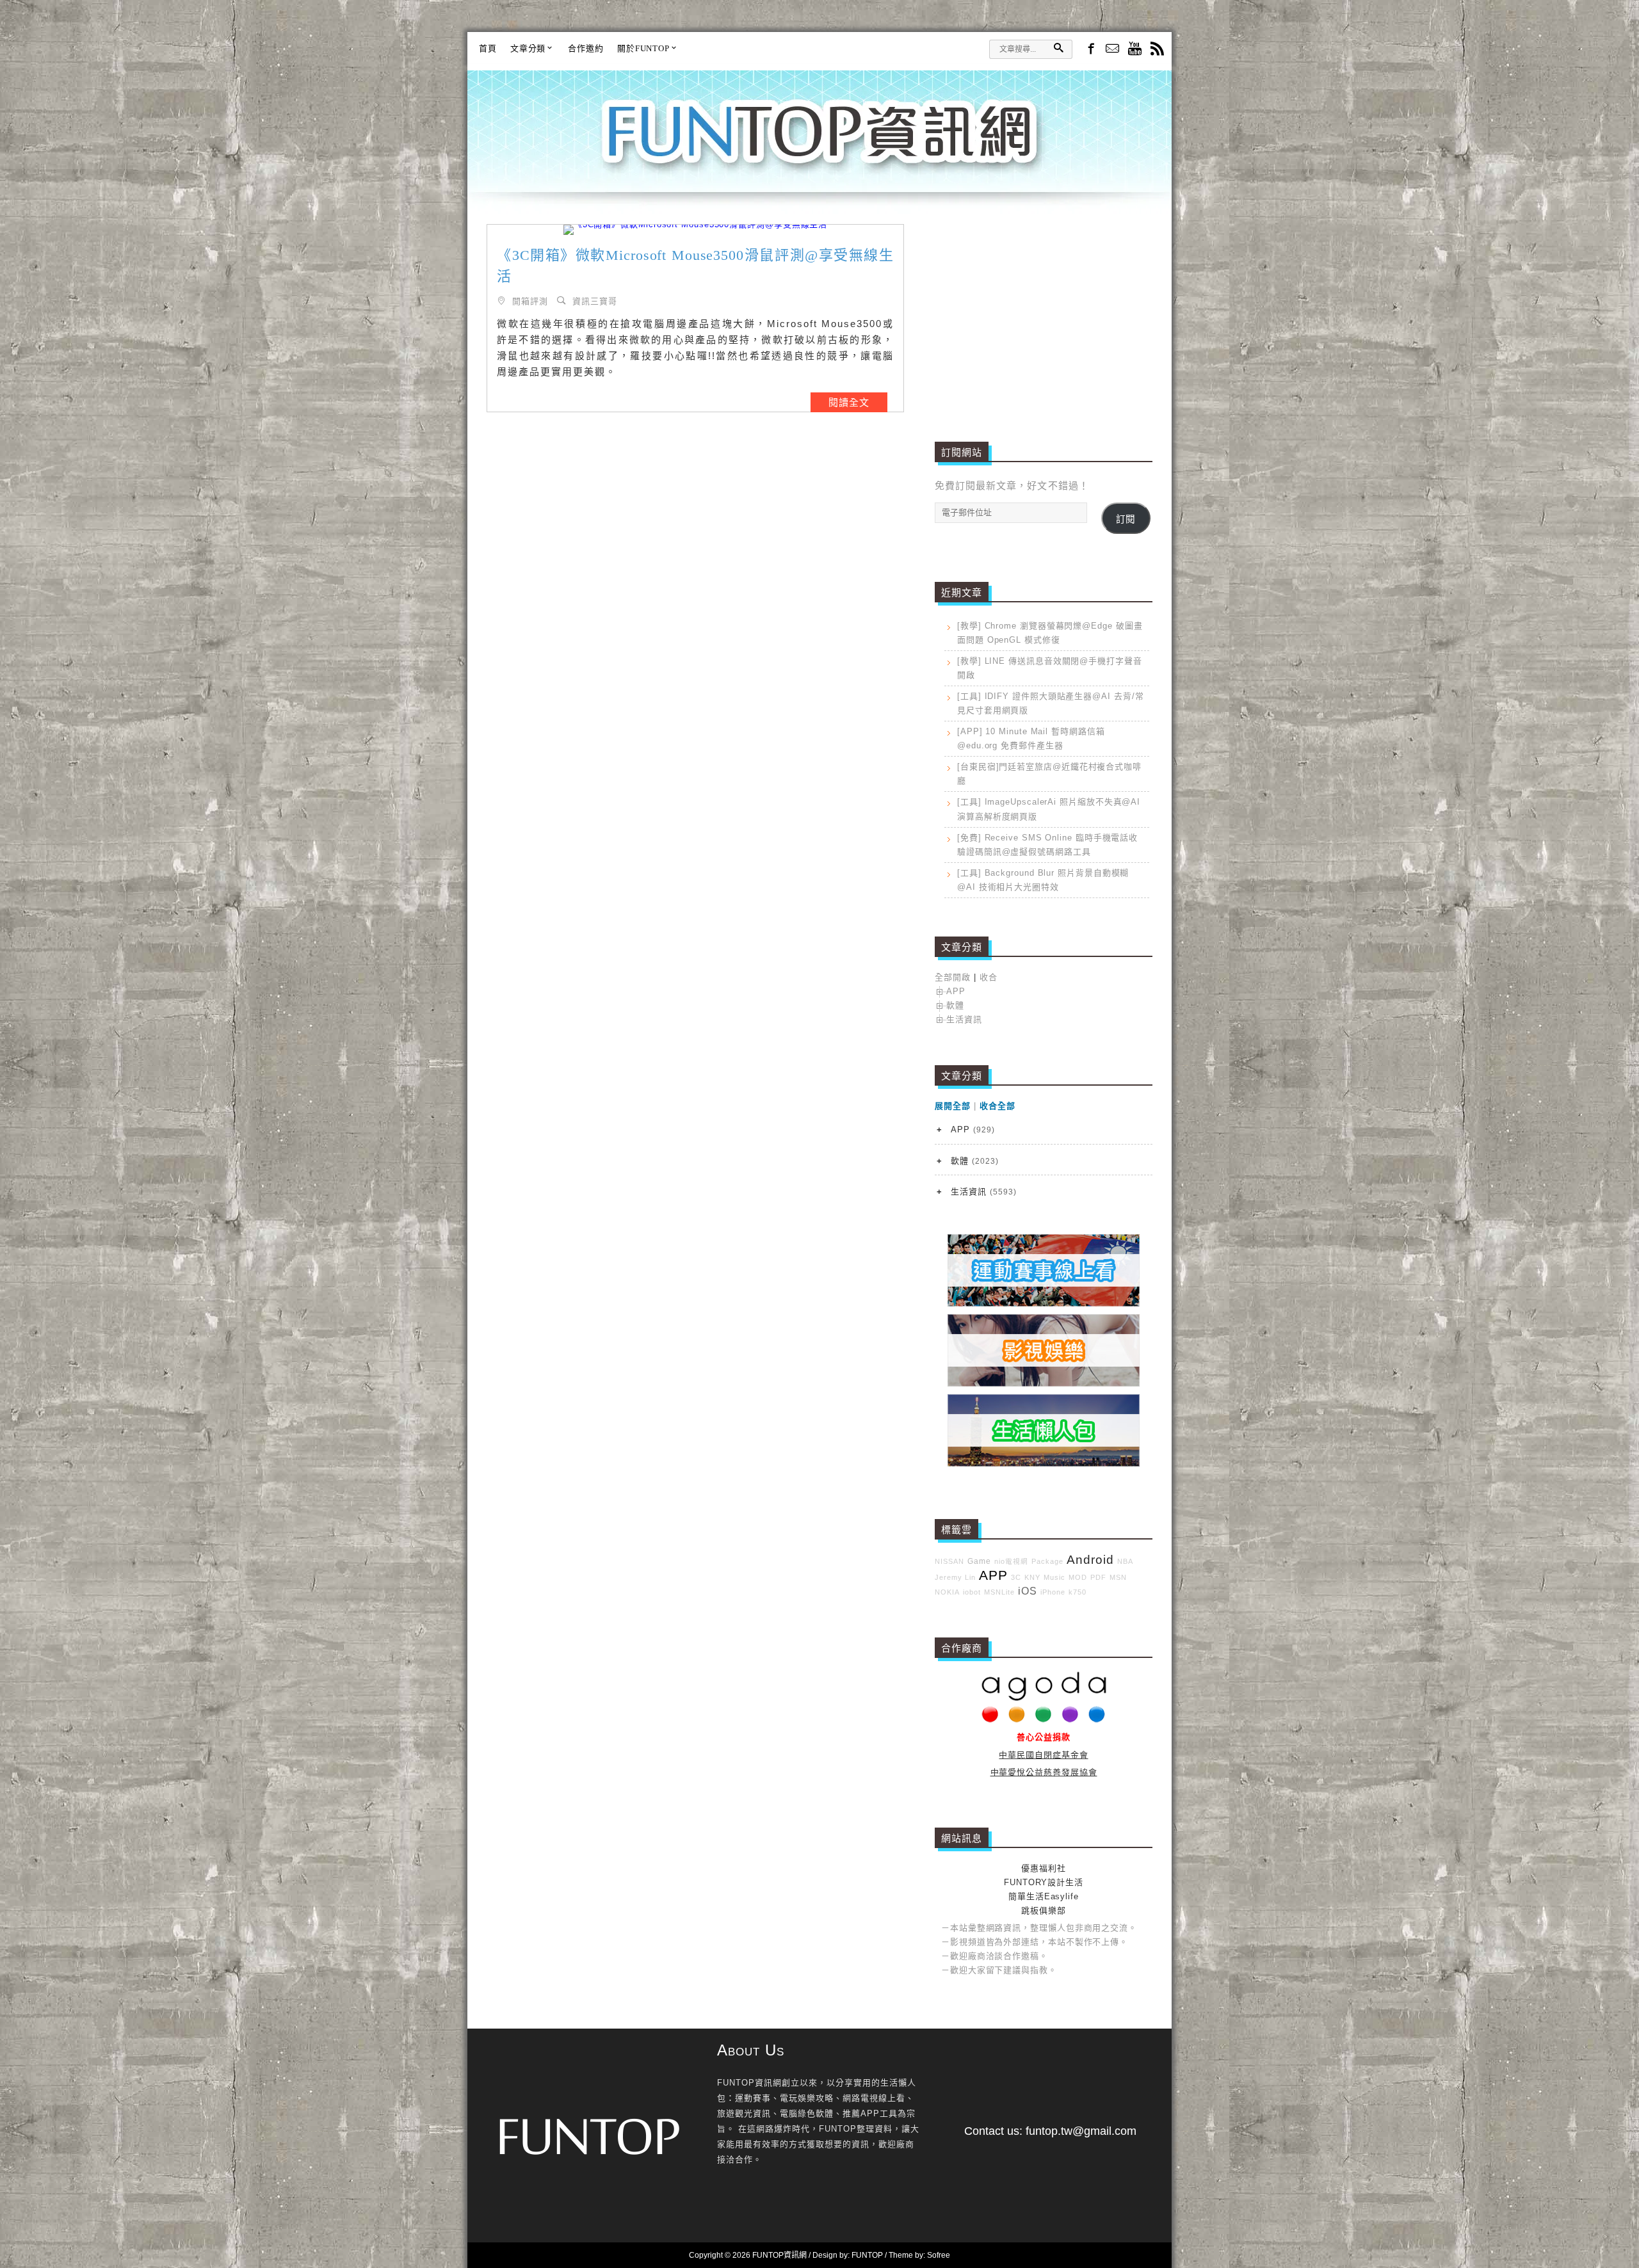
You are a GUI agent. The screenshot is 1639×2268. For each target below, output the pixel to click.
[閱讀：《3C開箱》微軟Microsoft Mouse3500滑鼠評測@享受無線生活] (695, 230)
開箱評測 (530, 301)
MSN (1118, 1577)
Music (1054, 1577)
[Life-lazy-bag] (1044, 1464)
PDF (1098, 1577)
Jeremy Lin (955, 1577)
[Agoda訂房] (1044, 1720)
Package (1047, 1561)
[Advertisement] (1044, 314)
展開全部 (953, 1106)
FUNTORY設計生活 (1044, 1882)
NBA (1125, 1561)
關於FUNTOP (643, 48)
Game (979, 1561)
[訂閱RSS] (1157, 50)
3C (1016, 1577)
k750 (1078, 1592)
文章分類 (528, 48)
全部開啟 (953, 977)
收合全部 (997, 1106)
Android (1090, 1560)
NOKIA (947, 1592)
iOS (1028, 1591)
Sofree (939, 2255)
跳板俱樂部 (1044, 1910)
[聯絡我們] (1112, 50)
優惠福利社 (1044, 1868)
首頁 (488, 48)
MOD (1078, 1577)
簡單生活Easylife (1044, 1896)
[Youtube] (1135, 50)
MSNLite (999, 1592)
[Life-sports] (1044, 1304)
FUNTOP (867, 2255)
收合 (989, 977)
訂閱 (1126, 519)
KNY (1032, 1577)
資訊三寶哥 (595, 301)
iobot (972, 1592)
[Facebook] (1090, 48)
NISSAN (949, 1561)
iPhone (1053, 1592)
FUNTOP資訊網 (819, 147)
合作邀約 (586, 48)
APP (956, 991)
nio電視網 (1011, 1561)
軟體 (955, 1005)
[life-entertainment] (1044, 1384)
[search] (1058, 48)
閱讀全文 (849, 402)
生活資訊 (964, 1019)
